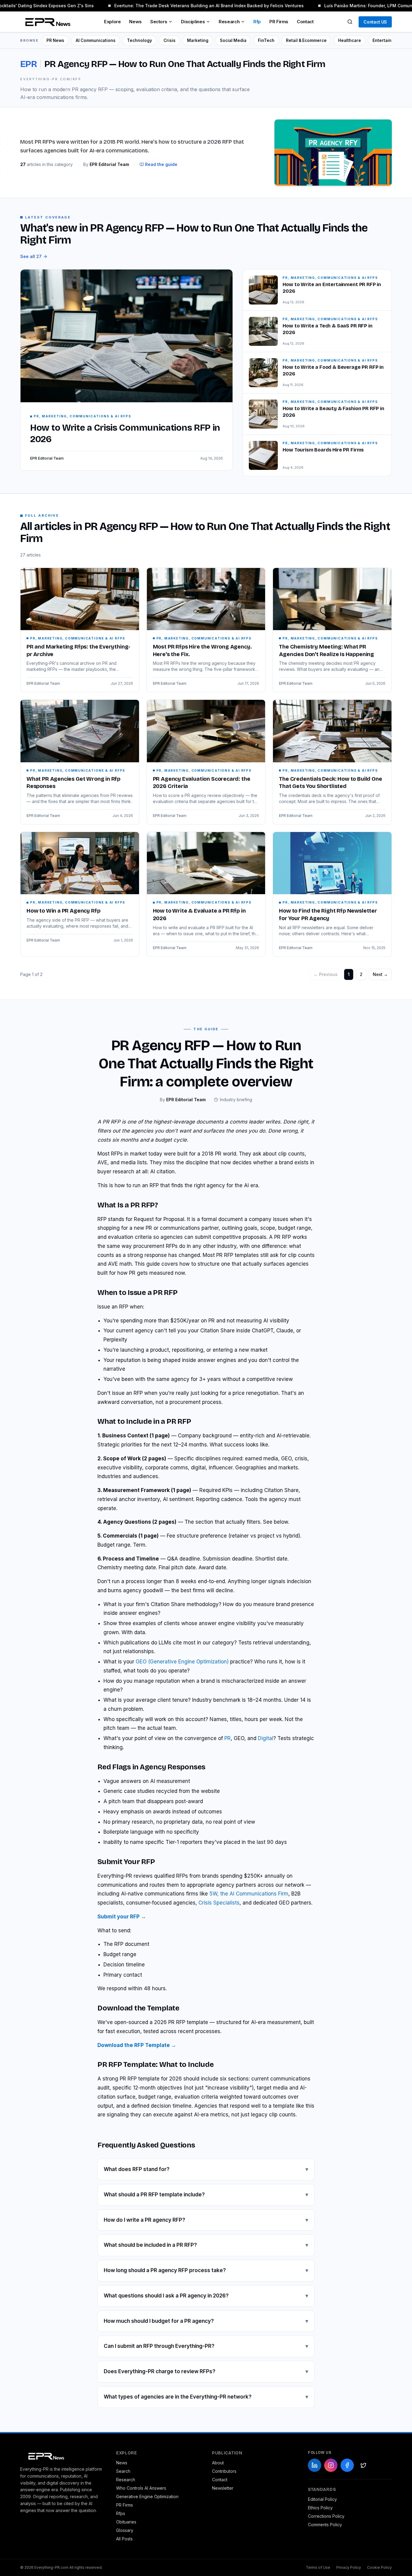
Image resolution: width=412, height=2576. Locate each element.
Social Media (233, 40)
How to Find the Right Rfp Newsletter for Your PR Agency (328, 915)
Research (229, 22)
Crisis (170, 40)
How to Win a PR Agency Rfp (63, 911)
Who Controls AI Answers (141, 2488)
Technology (139, 40)
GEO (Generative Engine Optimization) (182, 1662)
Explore (112, 22)
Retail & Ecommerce (306, 40)
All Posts (124, 2539)
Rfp (257, 22)
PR (228, 1738)
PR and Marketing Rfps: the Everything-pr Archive (78, 650)
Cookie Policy (379, 2567)
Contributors (224, 2471)
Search (123, 2471)
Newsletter (223, 2488)
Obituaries (126, 2522)
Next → (380, 974)
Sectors (159, 22)
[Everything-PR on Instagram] (331, 2465)
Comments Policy (325, 2525)
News (135, 22)
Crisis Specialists (219, 1903)
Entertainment (387, 40)
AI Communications (96, 40)
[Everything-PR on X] (363, 2465)
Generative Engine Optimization (147, 2496)
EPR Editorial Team (43, 683)
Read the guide (161, 164)
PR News (55, 40)
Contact (305, 22)
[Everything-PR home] (62, 2456)
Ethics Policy (320, 2508)
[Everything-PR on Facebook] (347, 2465)
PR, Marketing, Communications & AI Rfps (78, 638)
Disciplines (193, 22)
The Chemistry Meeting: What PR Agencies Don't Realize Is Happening (326, 650)
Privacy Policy (349, 2567)
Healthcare (350, 40)
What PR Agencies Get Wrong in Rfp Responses (73, 783)
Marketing (198, 40)
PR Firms (279, 22)
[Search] (350, 22)
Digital (266, 1738)
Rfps (121, 2513)
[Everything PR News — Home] (46, 22)
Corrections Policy (326, 2516)
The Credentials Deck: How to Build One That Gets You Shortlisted (330, 783)
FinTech (266, 40)
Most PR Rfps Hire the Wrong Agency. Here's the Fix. (202, 650)
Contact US (375, 22)
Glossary (125, 2530)
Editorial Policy (322, 2499)
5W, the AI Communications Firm (249, 1894)
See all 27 (31, 256)
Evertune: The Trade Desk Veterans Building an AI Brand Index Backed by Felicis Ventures (199, 6)
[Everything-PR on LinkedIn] (315, 2465)
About (218, 2463)
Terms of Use (318, 2567)
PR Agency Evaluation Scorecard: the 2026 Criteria (202, 783)
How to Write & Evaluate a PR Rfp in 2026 (199, 915)
